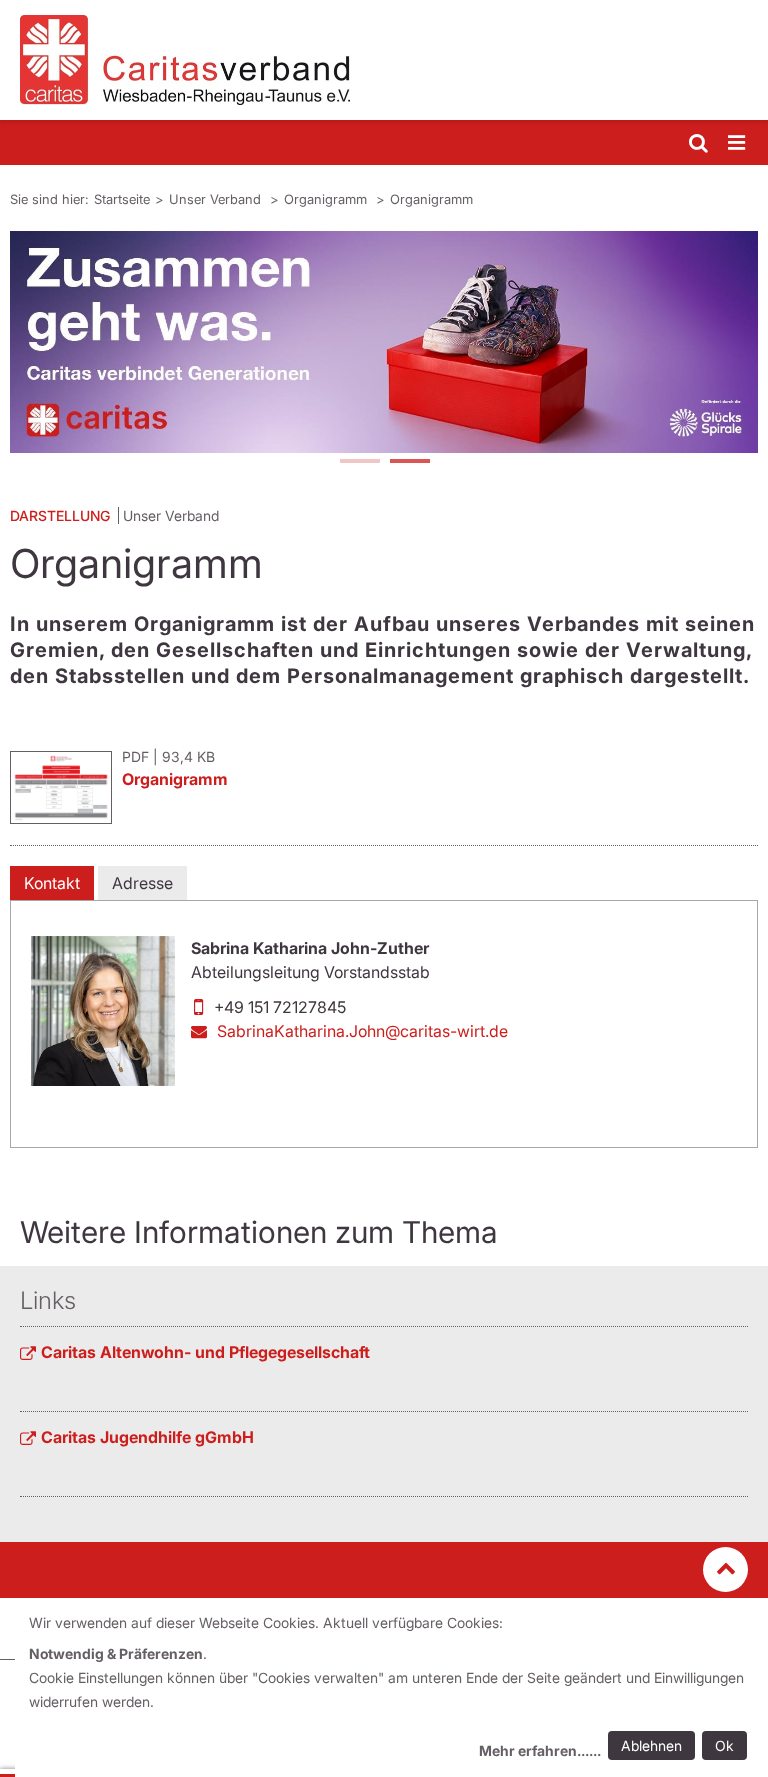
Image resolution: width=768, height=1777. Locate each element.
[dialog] (391, 1689)
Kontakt (52, 883)
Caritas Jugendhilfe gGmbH (147, 1437)
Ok (724, 1745)
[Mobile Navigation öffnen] (738, 143)
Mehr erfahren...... (540, 1750)
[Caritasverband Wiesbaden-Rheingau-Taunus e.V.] (384, 60)
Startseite (122, 199)
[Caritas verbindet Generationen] (384, 342)
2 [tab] (409, 463)
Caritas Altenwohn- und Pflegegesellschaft (205, 1352)
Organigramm (327, 199)
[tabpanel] (384, 342)
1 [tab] (359, 463)
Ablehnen (651, 1745)
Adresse (142, 883)
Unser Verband (217, 199)
